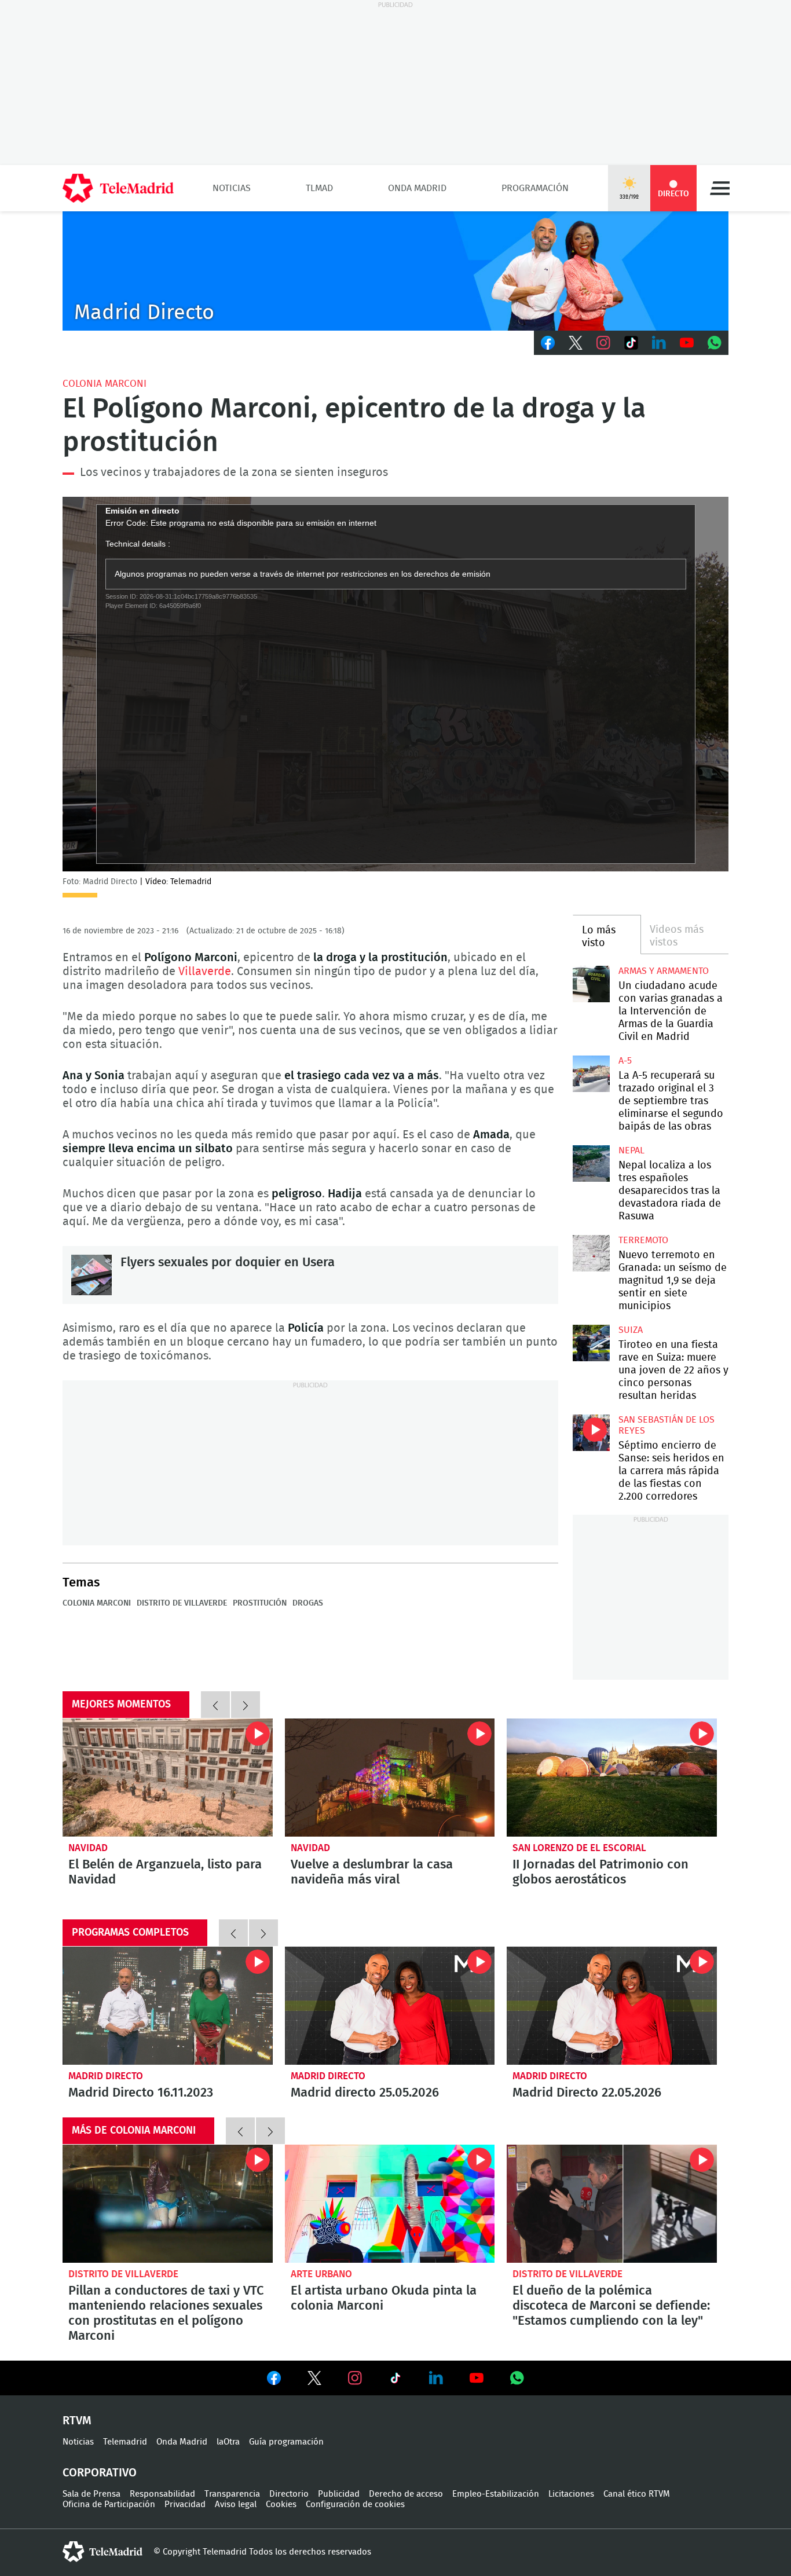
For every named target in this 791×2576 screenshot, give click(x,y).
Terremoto (643, 1240)
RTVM (77, 2421)
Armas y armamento (664, 971)
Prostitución (260, 1603)
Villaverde (205, 972)
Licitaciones (571, 2494)
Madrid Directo (106, 2076)
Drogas (308, 1603)
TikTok (631, 343)
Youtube (687, 343)
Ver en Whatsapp (517, 2378)
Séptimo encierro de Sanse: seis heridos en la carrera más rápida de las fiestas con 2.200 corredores (591, 1433)
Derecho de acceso (406, 2494)
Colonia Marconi (105, 384)
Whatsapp (715, 343)
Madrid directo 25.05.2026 (390, 2006)
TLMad (319, 188)
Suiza (631, 1330)
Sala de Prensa (91, 2494)
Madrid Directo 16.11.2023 (168, 2006)
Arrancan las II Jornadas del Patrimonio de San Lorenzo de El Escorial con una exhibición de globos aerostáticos (612, 1778)
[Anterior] (215, 1705)
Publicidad (339, 2494)
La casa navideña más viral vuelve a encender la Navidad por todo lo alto (390, 1778)
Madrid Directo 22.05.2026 (612, 2006)
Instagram (603, 343)
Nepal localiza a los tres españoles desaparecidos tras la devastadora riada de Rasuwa (591, 1164)
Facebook (548, 343)
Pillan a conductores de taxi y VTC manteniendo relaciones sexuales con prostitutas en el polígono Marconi (168, 2204)
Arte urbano (321, 2274)
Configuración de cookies (355, 2504)
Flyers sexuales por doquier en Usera (91, 1275)
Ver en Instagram (355, 2378)
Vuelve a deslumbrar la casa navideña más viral (372, 1872)
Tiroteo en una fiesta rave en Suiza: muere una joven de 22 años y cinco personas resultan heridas (591, 1343)
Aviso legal (236, 2504)
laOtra (228, 2442)
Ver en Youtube (477, 2378)
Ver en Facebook (274, 2380)
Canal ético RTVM (637, 2494)
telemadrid (102, 2552)
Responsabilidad (162, 2494)
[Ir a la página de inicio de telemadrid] (118, 188)
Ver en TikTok (395, 2380)
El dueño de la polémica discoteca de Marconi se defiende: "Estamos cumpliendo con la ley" (612, 2204)
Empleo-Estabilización (496, 2494)
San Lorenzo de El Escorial (579, 1848)
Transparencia (232, 2494)
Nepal (631, 1150)
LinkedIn (659, 343)
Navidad (88, 1848)
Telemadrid (125, 2442)
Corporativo (100, 2473)
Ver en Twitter (314, 2380)
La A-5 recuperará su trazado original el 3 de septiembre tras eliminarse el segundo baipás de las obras (591, 1074)
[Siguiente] (246, 1705)
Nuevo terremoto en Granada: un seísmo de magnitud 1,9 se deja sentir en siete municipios (591, 1253)
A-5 (625, 1061)
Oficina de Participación (109, 2504)
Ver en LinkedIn (436, 2378)
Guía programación (286, 2442)
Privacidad (185, 2504)
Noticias (232, 188)
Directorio (289, 2494)
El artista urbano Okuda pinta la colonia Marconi (390, 2204)
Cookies (281, 2504)
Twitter (576, 343)
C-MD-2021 (395, 271)
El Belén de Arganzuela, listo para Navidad (165, 1872)
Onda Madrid (417, 188)
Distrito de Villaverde (182, 1603)
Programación (535, 188)
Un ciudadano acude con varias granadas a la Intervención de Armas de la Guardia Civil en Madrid (591, 984)
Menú (720, 188)
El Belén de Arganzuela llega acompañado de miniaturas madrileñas (168, 1778)
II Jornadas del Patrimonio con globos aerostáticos (600, 1872)
